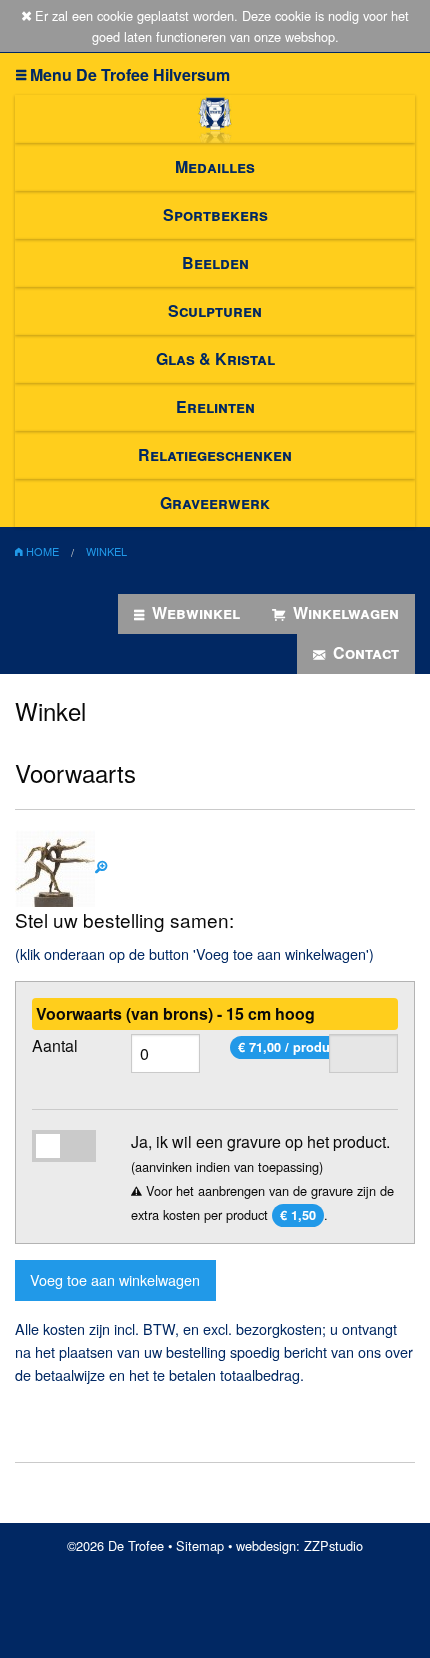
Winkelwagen (344, 612)
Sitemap (200, 1545)
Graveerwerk (215, 502)
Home (41, 551)
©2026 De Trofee (115, 1545)
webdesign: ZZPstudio (299, 1545)
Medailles (215, 166)
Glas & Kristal (215, 358)
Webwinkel (194, 612)
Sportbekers (215, 214)
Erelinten (215, 406)
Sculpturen (215, 310)
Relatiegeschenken (215, 454)
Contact (364, 652)
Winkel (106, 551)
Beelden (215, 262)
